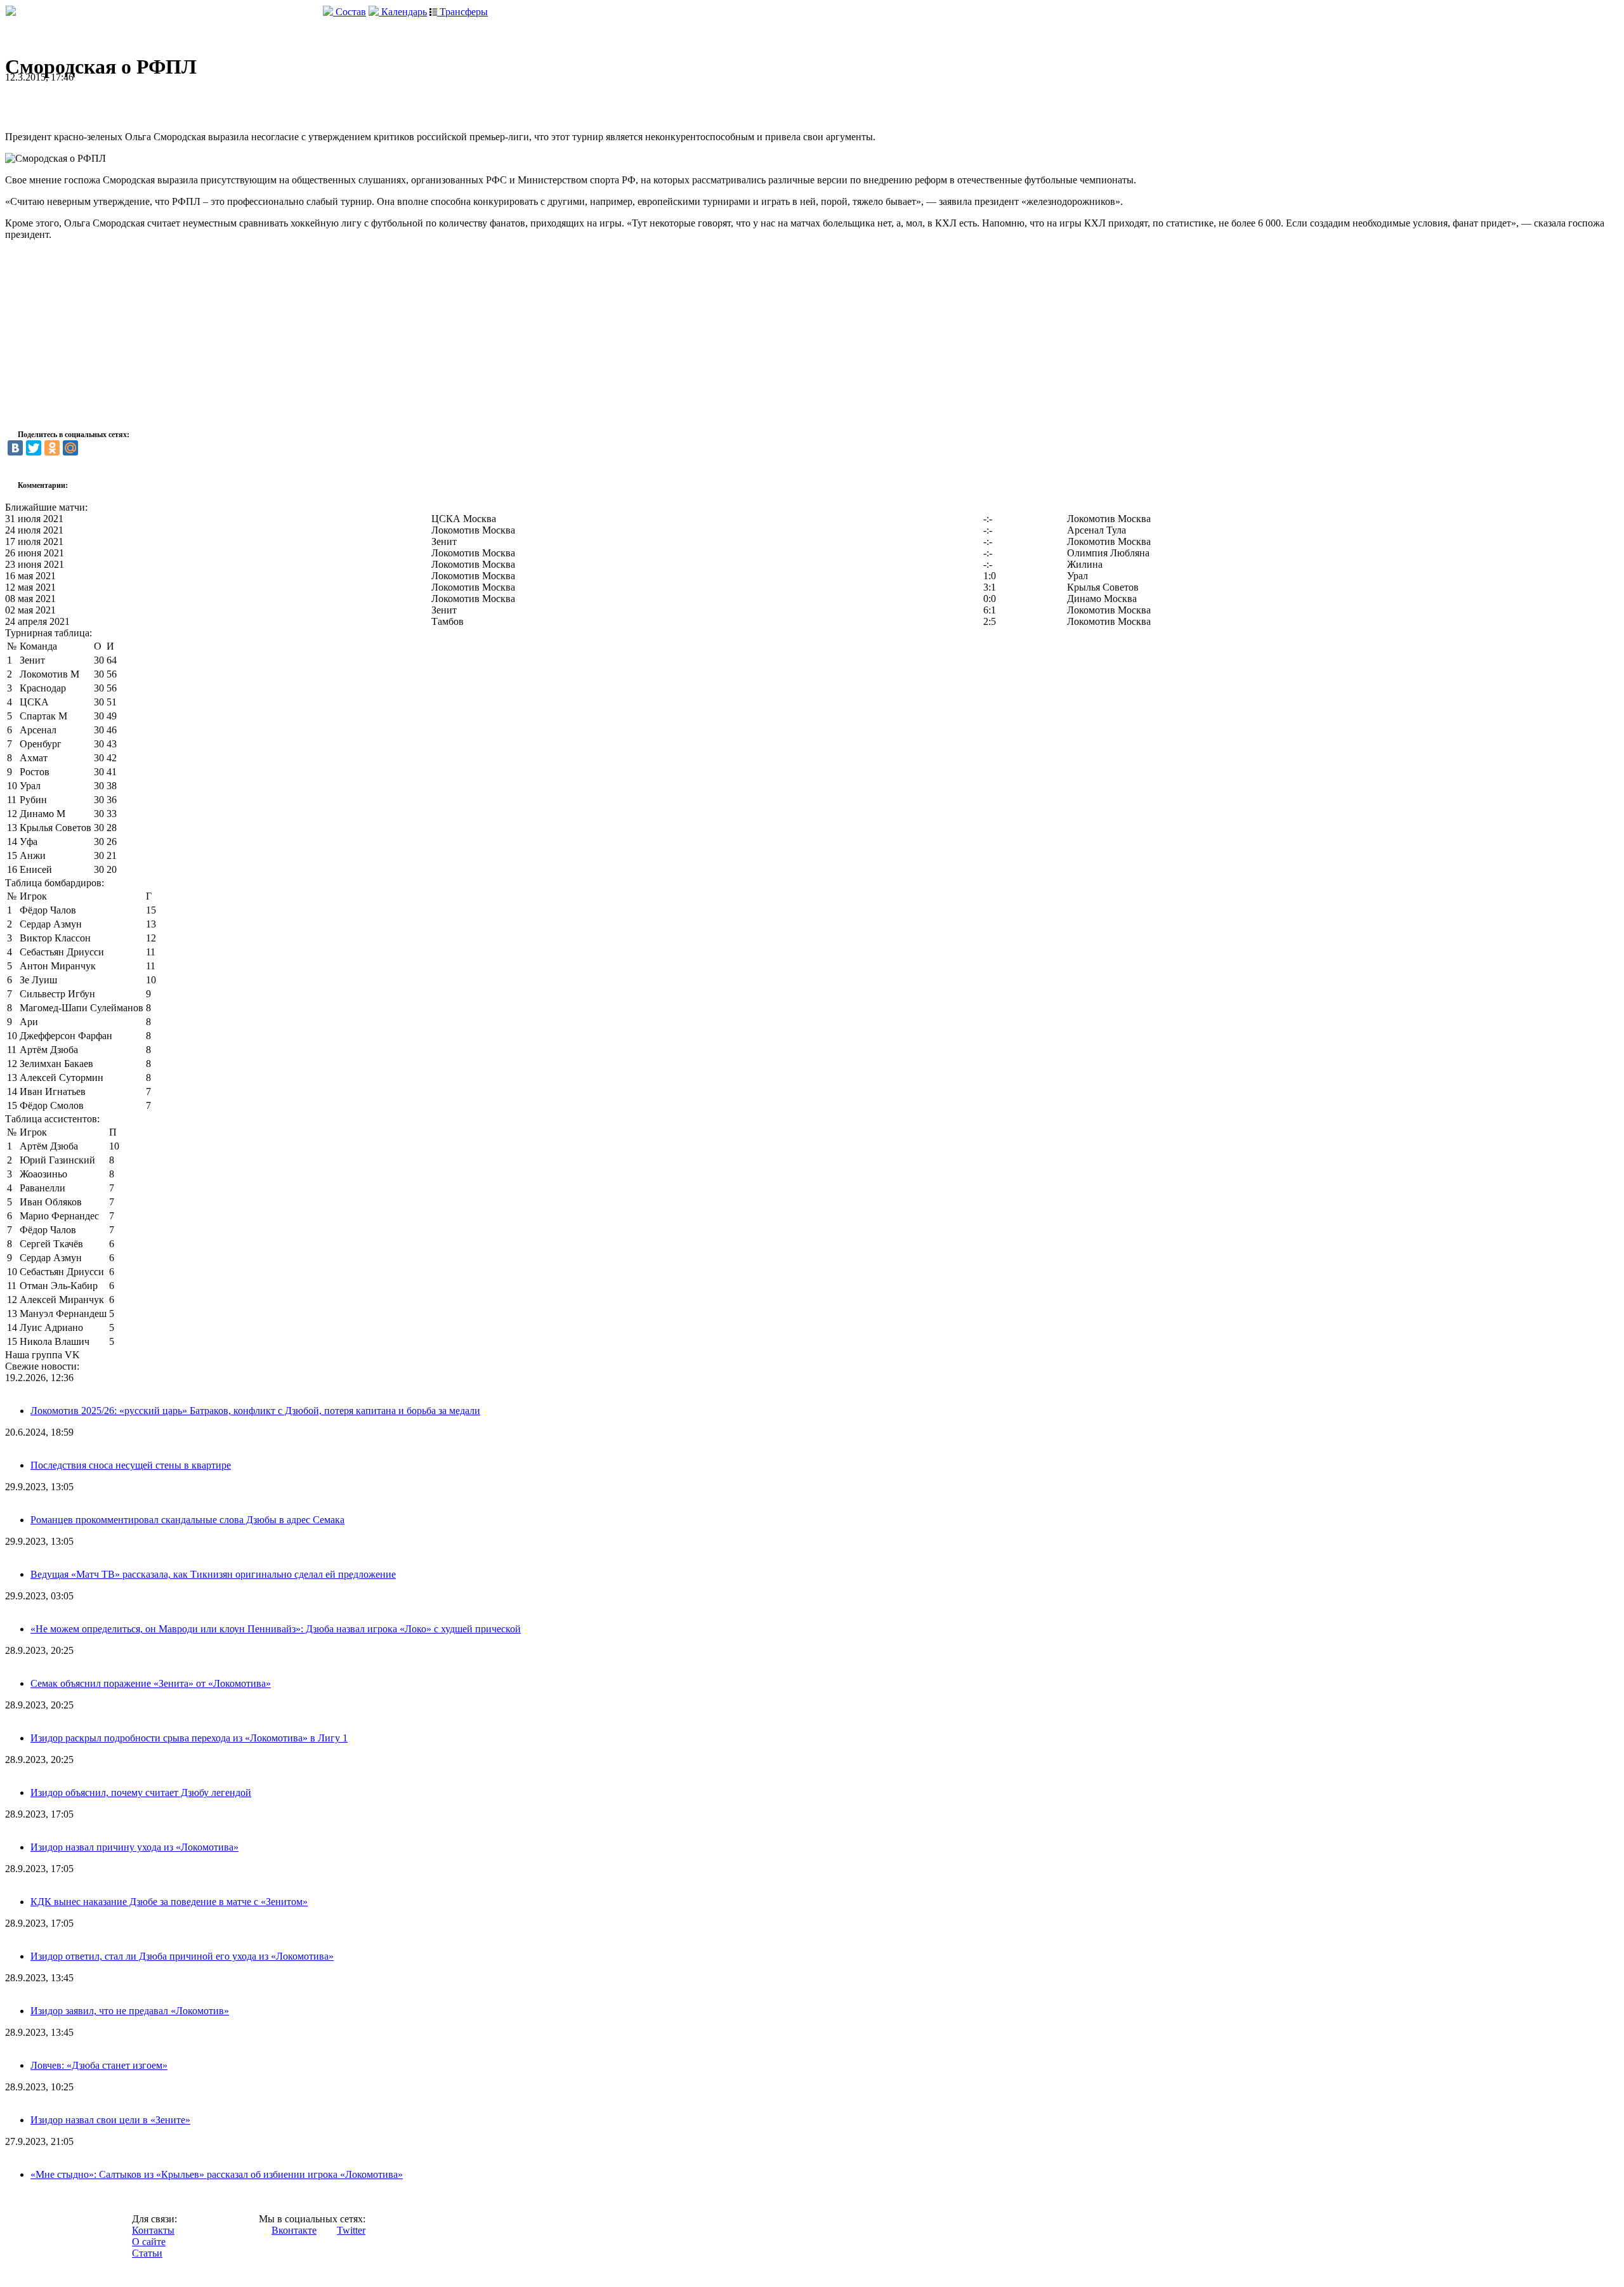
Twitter (351, 2230)
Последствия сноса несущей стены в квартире (131, 1465)
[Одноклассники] (52, 448)
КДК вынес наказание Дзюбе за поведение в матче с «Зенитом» (169, 1902)
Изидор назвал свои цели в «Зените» (110, 2120)
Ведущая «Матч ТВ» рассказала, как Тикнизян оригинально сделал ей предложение (213, 1574)
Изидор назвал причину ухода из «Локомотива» (134, 1847)
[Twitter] (34, 448)
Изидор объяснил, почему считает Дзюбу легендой (141, 1792)
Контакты (153, 2230)
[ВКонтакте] (15, 448)
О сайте (149, 2242)
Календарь (403, 12)
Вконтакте (294, 2230)
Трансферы (462, 12)
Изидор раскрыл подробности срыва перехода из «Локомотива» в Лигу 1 (189, 1738)
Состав (350, 12)
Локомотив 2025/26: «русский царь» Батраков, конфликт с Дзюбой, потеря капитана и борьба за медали (255, 1411)
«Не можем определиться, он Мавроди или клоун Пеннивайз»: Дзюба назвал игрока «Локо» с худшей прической (276, 1629)
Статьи (147, 2253)
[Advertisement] (154, 102)
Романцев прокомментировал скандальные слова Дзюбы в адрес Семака (187, 1520)
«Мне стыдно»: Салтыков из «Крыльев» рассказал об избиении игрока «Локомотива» (217, 2174)
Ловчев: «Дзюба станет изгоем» (99, 2065)
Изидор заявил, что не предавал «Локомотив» (130, 2011)
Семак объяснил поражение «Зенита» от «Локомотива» (151, 1683)
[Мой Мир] (70, 448)
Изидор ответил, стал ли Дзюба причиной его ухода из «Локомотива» (182, 1956)
